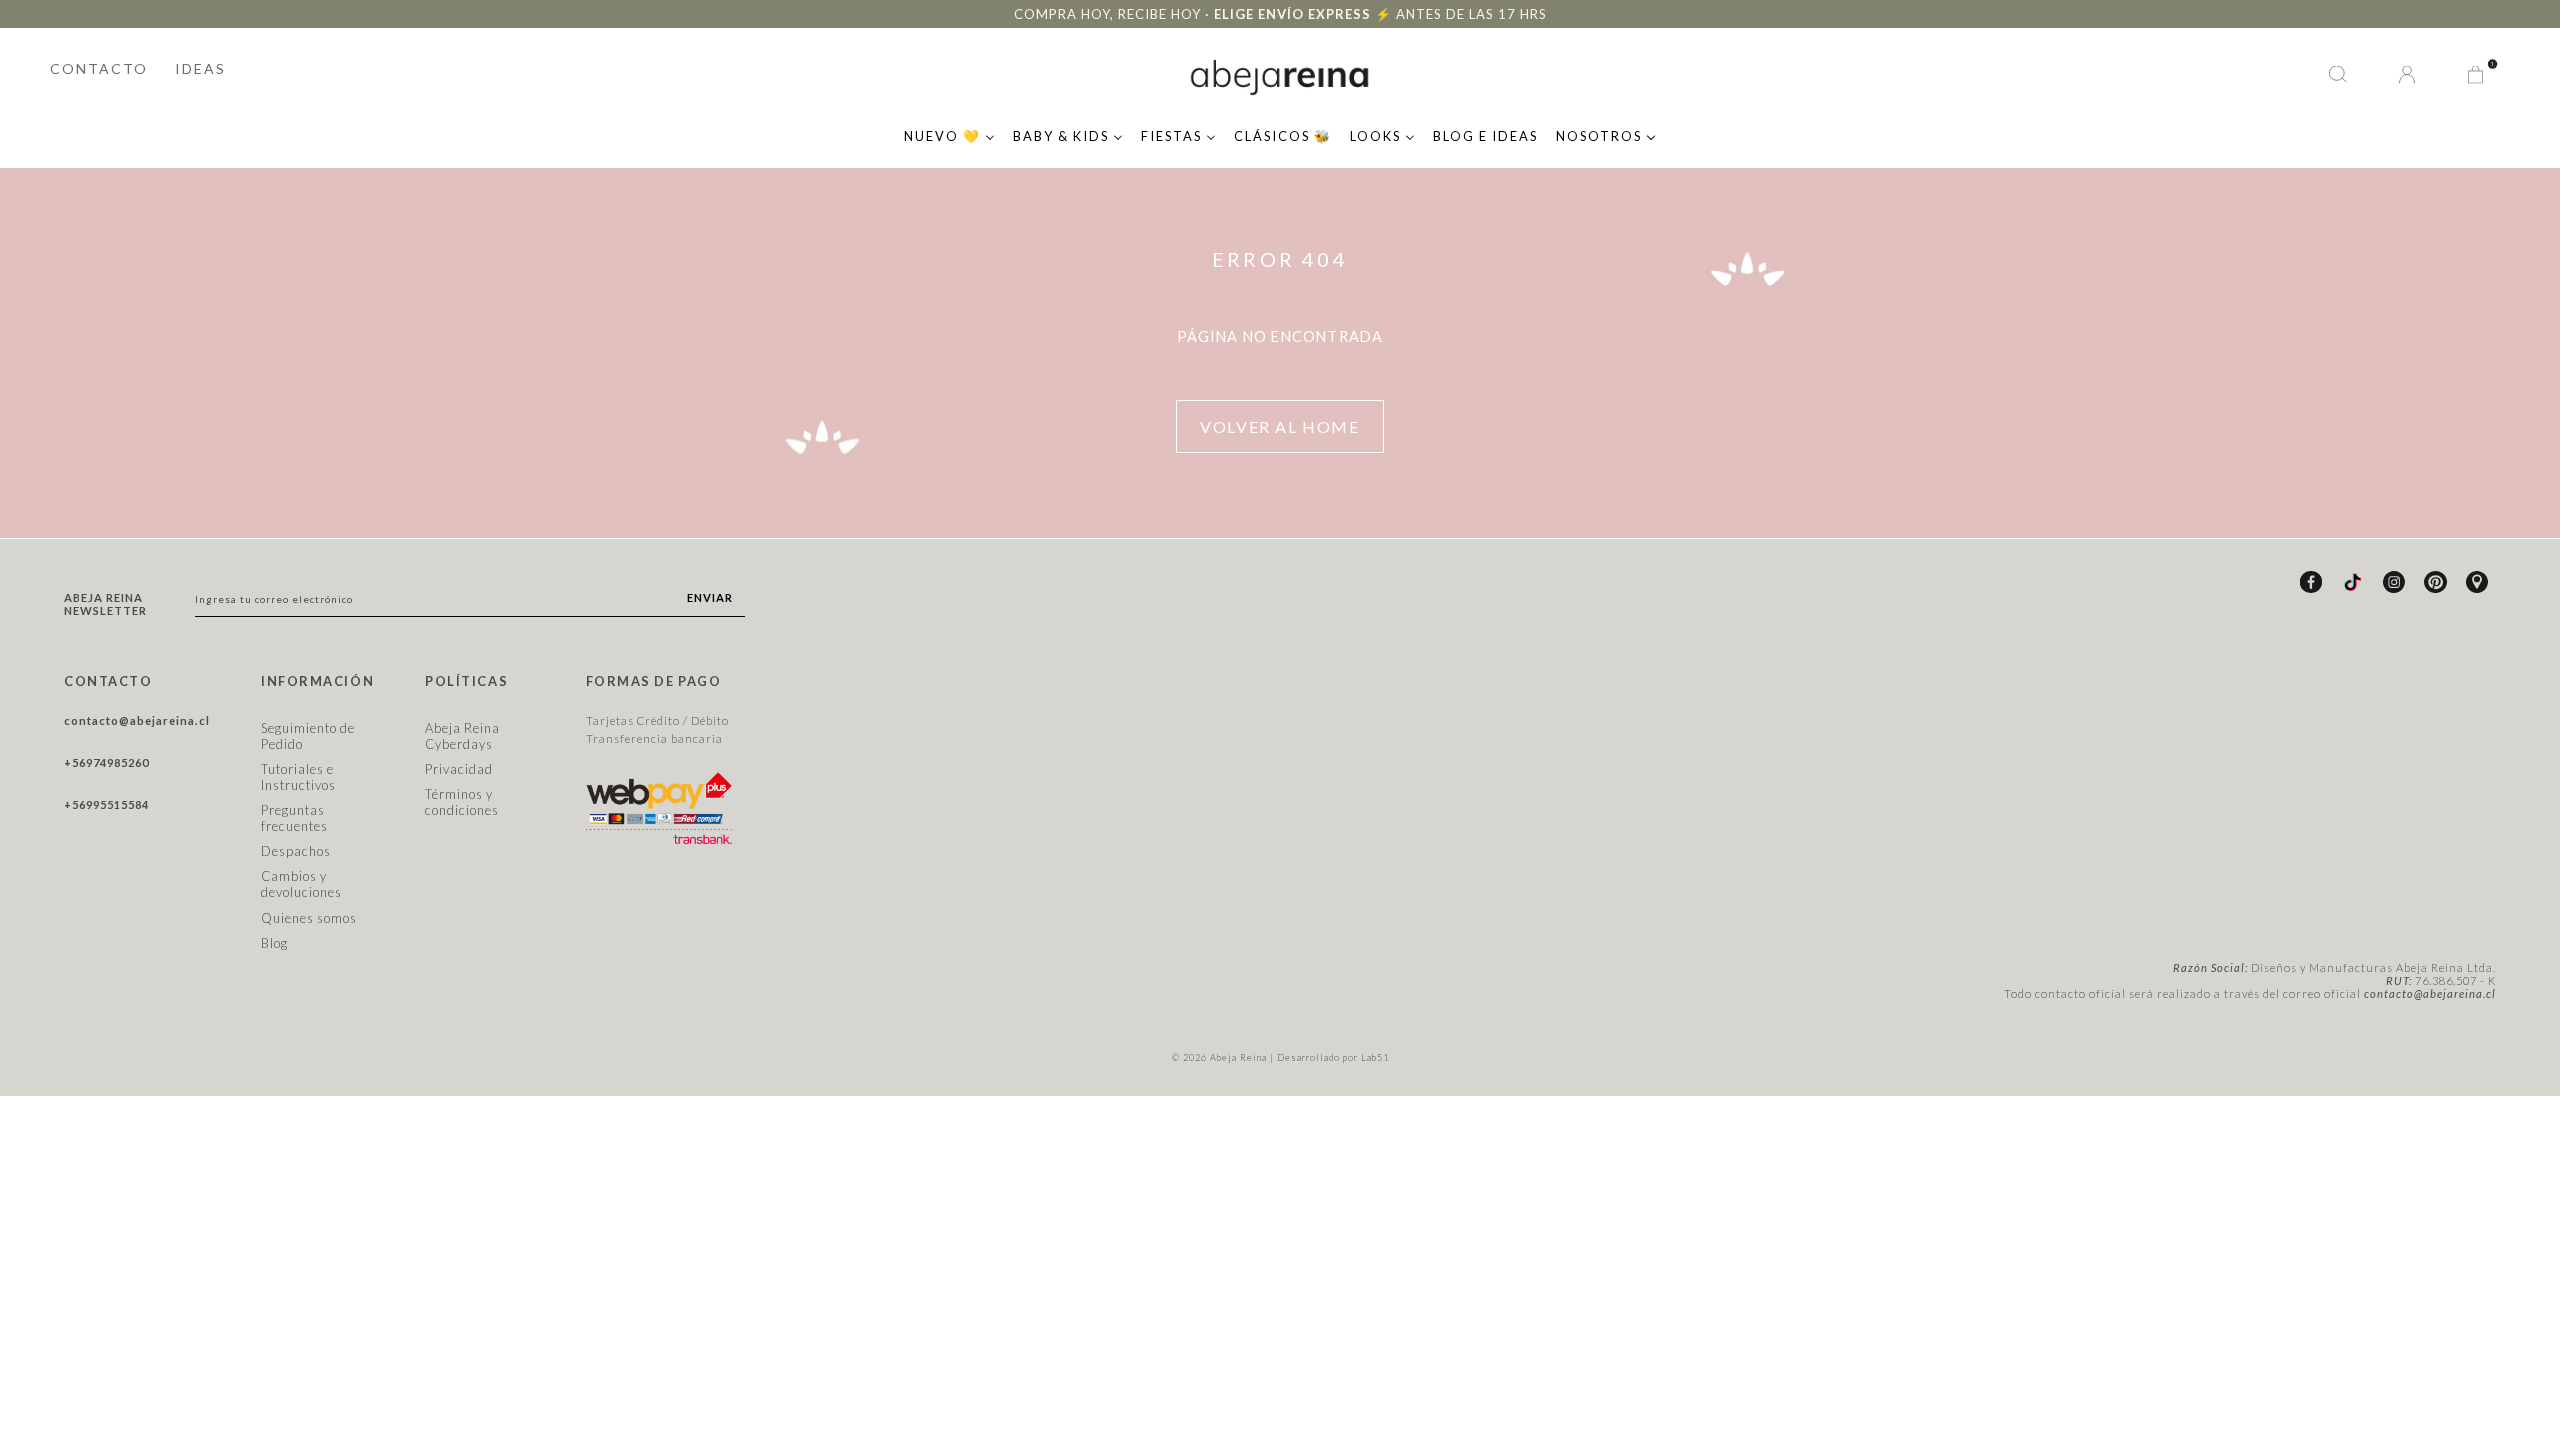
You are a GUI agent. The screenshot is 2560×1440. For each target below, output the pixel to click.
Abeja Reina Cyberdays (462, 736)
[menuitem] (949, 134)
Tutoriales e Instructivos (298, 777)
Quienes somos (309, 918)
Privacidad (459, 769)
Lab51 (1375, 1057)
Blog (274, 943)
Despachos (296, 851)
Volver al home (1279, 426)
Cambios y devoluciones (301, 884)
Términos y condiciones (462, 802)
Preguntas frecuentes (294, 818)
